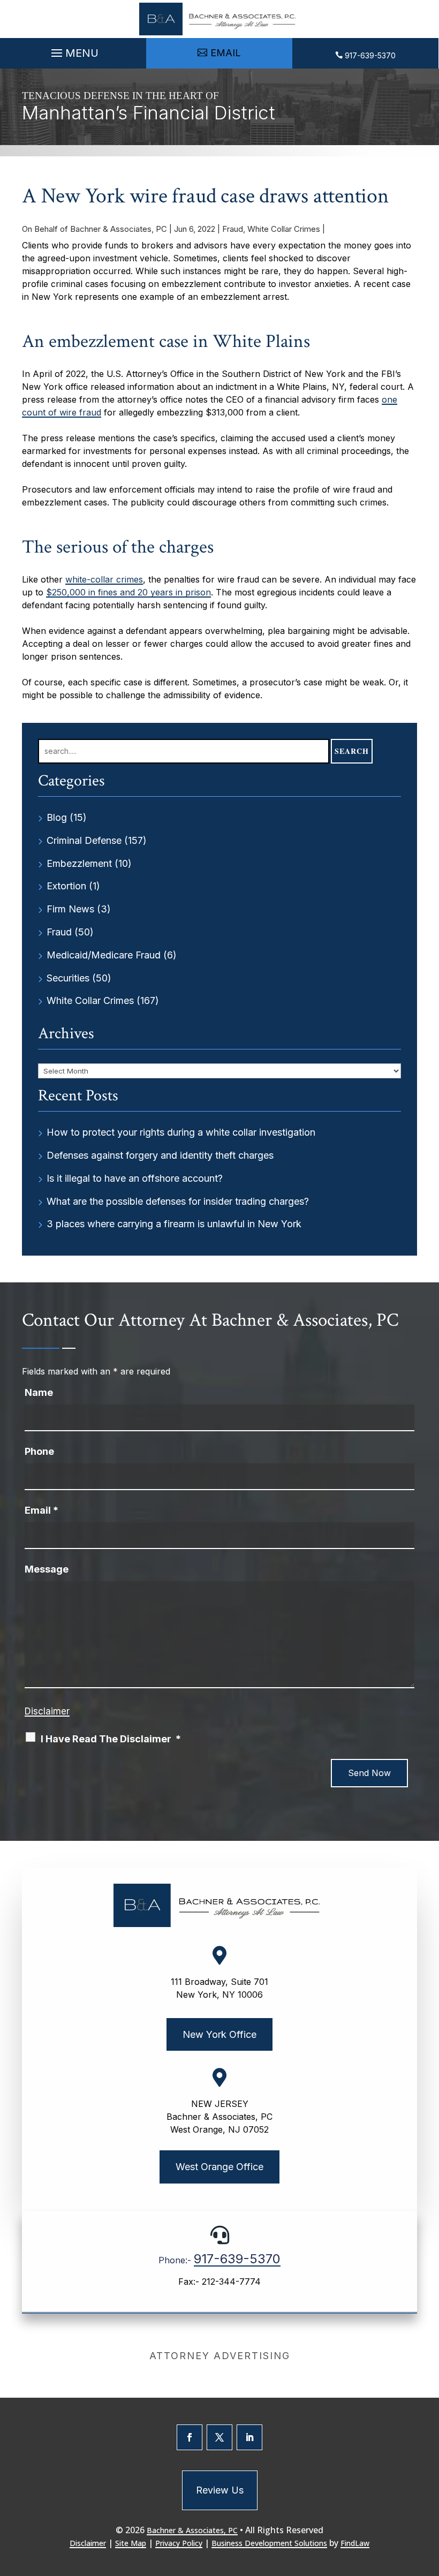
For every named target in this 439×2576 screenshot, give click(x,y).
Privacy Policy (179, 2543)
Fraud (233, 229)
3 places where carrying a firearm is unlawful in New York (174, 1224)
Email (41, 1510)
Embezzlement (79, 863)
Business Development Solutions (269, 2543)
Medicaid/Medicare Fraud (104, 955)
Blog (57, 817)
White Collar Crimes (284, 229)
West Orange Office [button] (219, 2167)
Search (352, 751)
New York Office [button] (219, 2034)
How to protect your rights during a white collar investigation (181, 1132)
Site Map (131, 2543)
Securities (68, 978)
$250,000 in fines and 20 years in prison (128, 592)
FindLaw (355, 2543)
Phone (39, 1451)
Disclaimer (47, 1711)
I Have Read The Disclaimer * (111, 1739)
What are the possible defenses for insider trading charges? (178, 1201)
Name (39, 1392)
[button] (73, 50)
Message (47, 1569)
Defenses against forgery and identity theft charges (160, 1155)
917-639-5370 (370, 55)
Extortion (66, 886)
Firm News (70, 909)
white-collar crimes (104, 579)
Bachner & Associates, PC (119, 229)
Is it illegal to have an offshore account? (135, 1178)
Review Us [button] (220, 2490)
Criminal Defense (84, 840)
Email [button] (226, 53)
